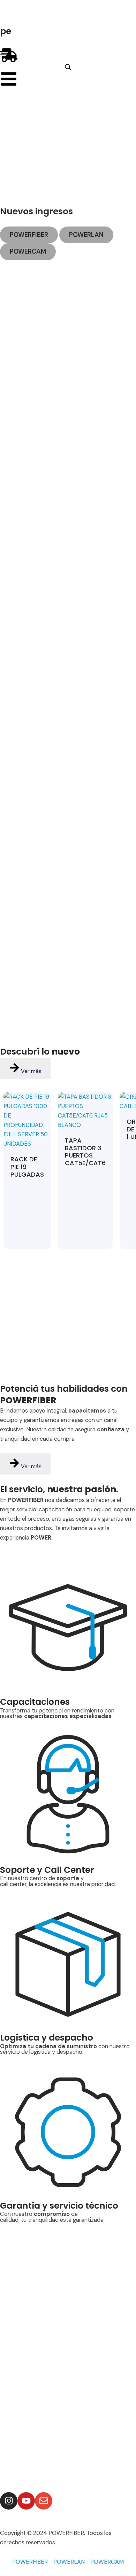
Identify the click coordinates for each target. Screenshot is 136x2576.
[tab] (29, 235)
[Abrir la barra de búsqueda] (68, 67)
